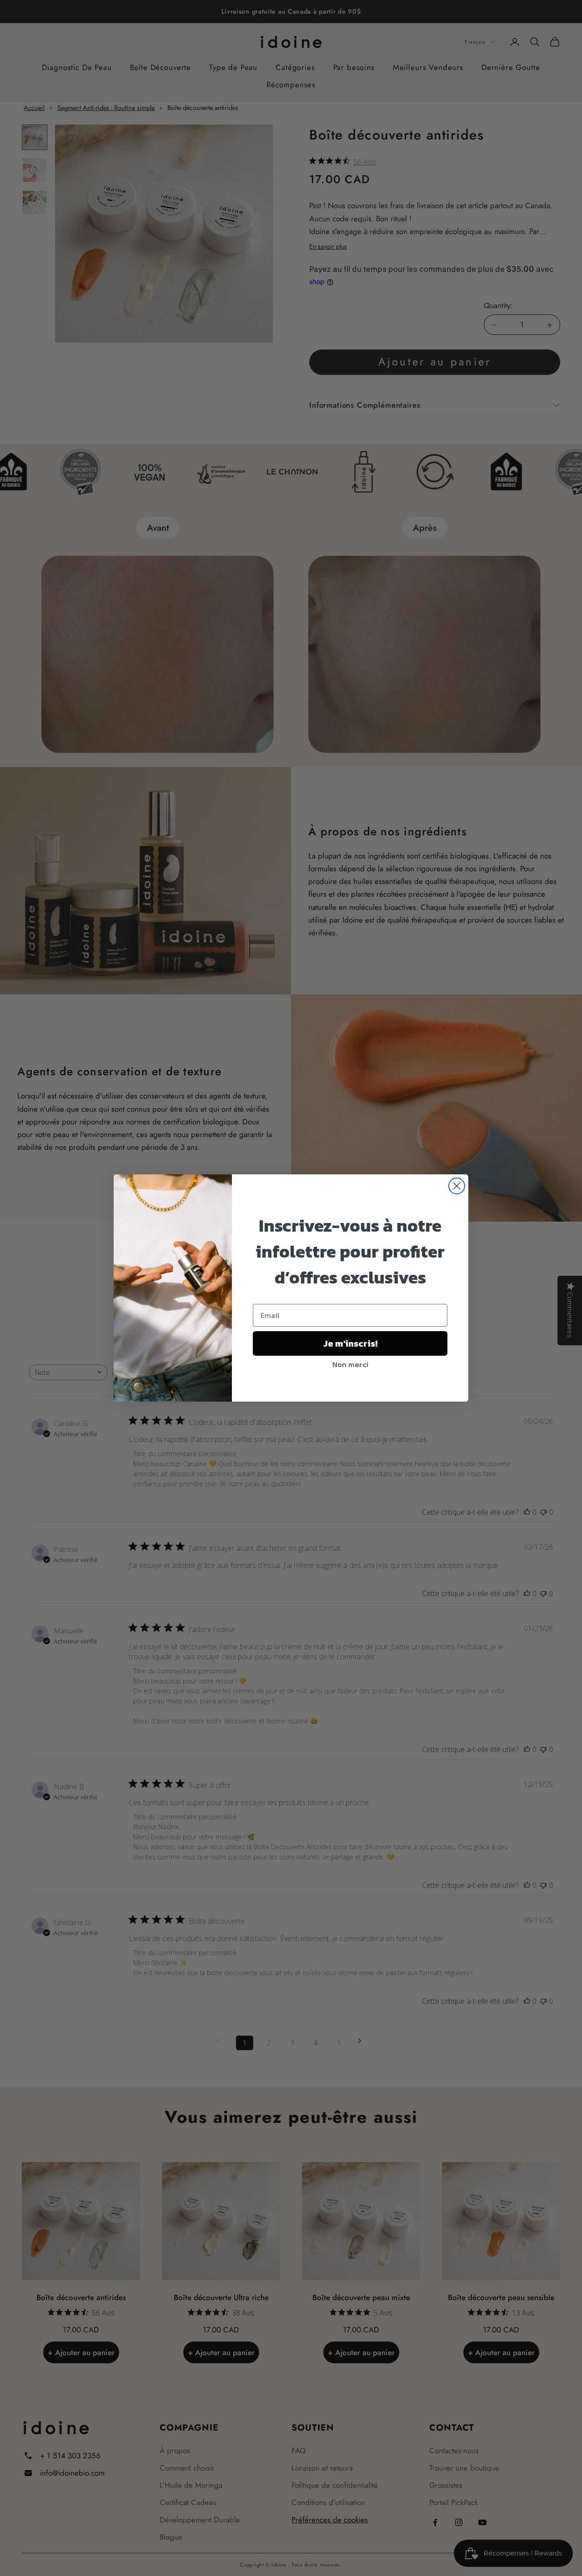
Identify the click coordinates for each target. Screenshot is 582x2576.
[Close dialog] (457, 1186)
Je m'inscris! (350, 1343)
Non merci (350, 1364)
